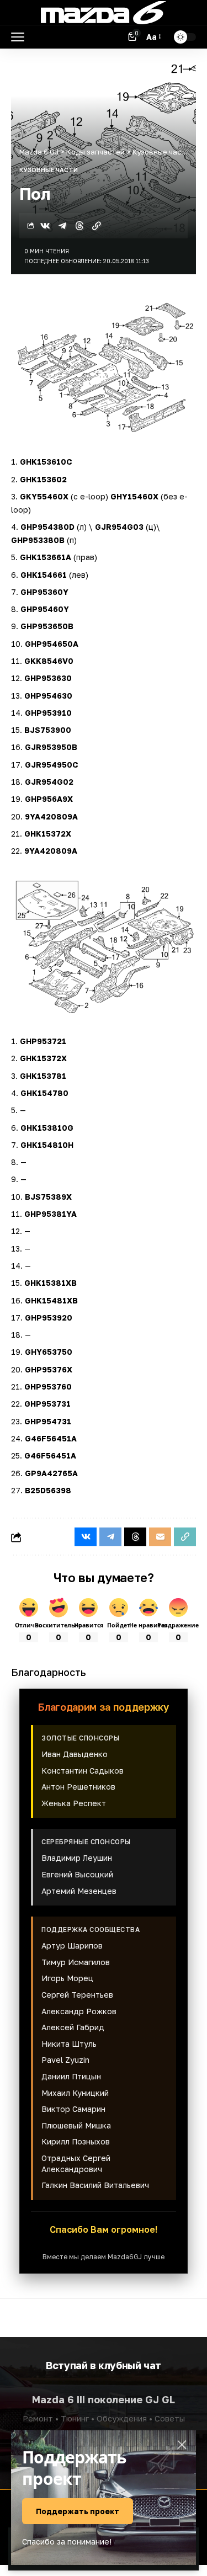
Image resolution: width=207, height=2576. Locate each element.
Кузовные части (49, 170)
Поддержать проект (78, 2511)
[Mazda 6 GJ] (104, 13)
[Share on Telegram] (62, 226)
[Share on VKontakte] (45, 226)
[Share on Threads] (79, 226)
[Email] (160, 1537)
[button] (20, 37)
